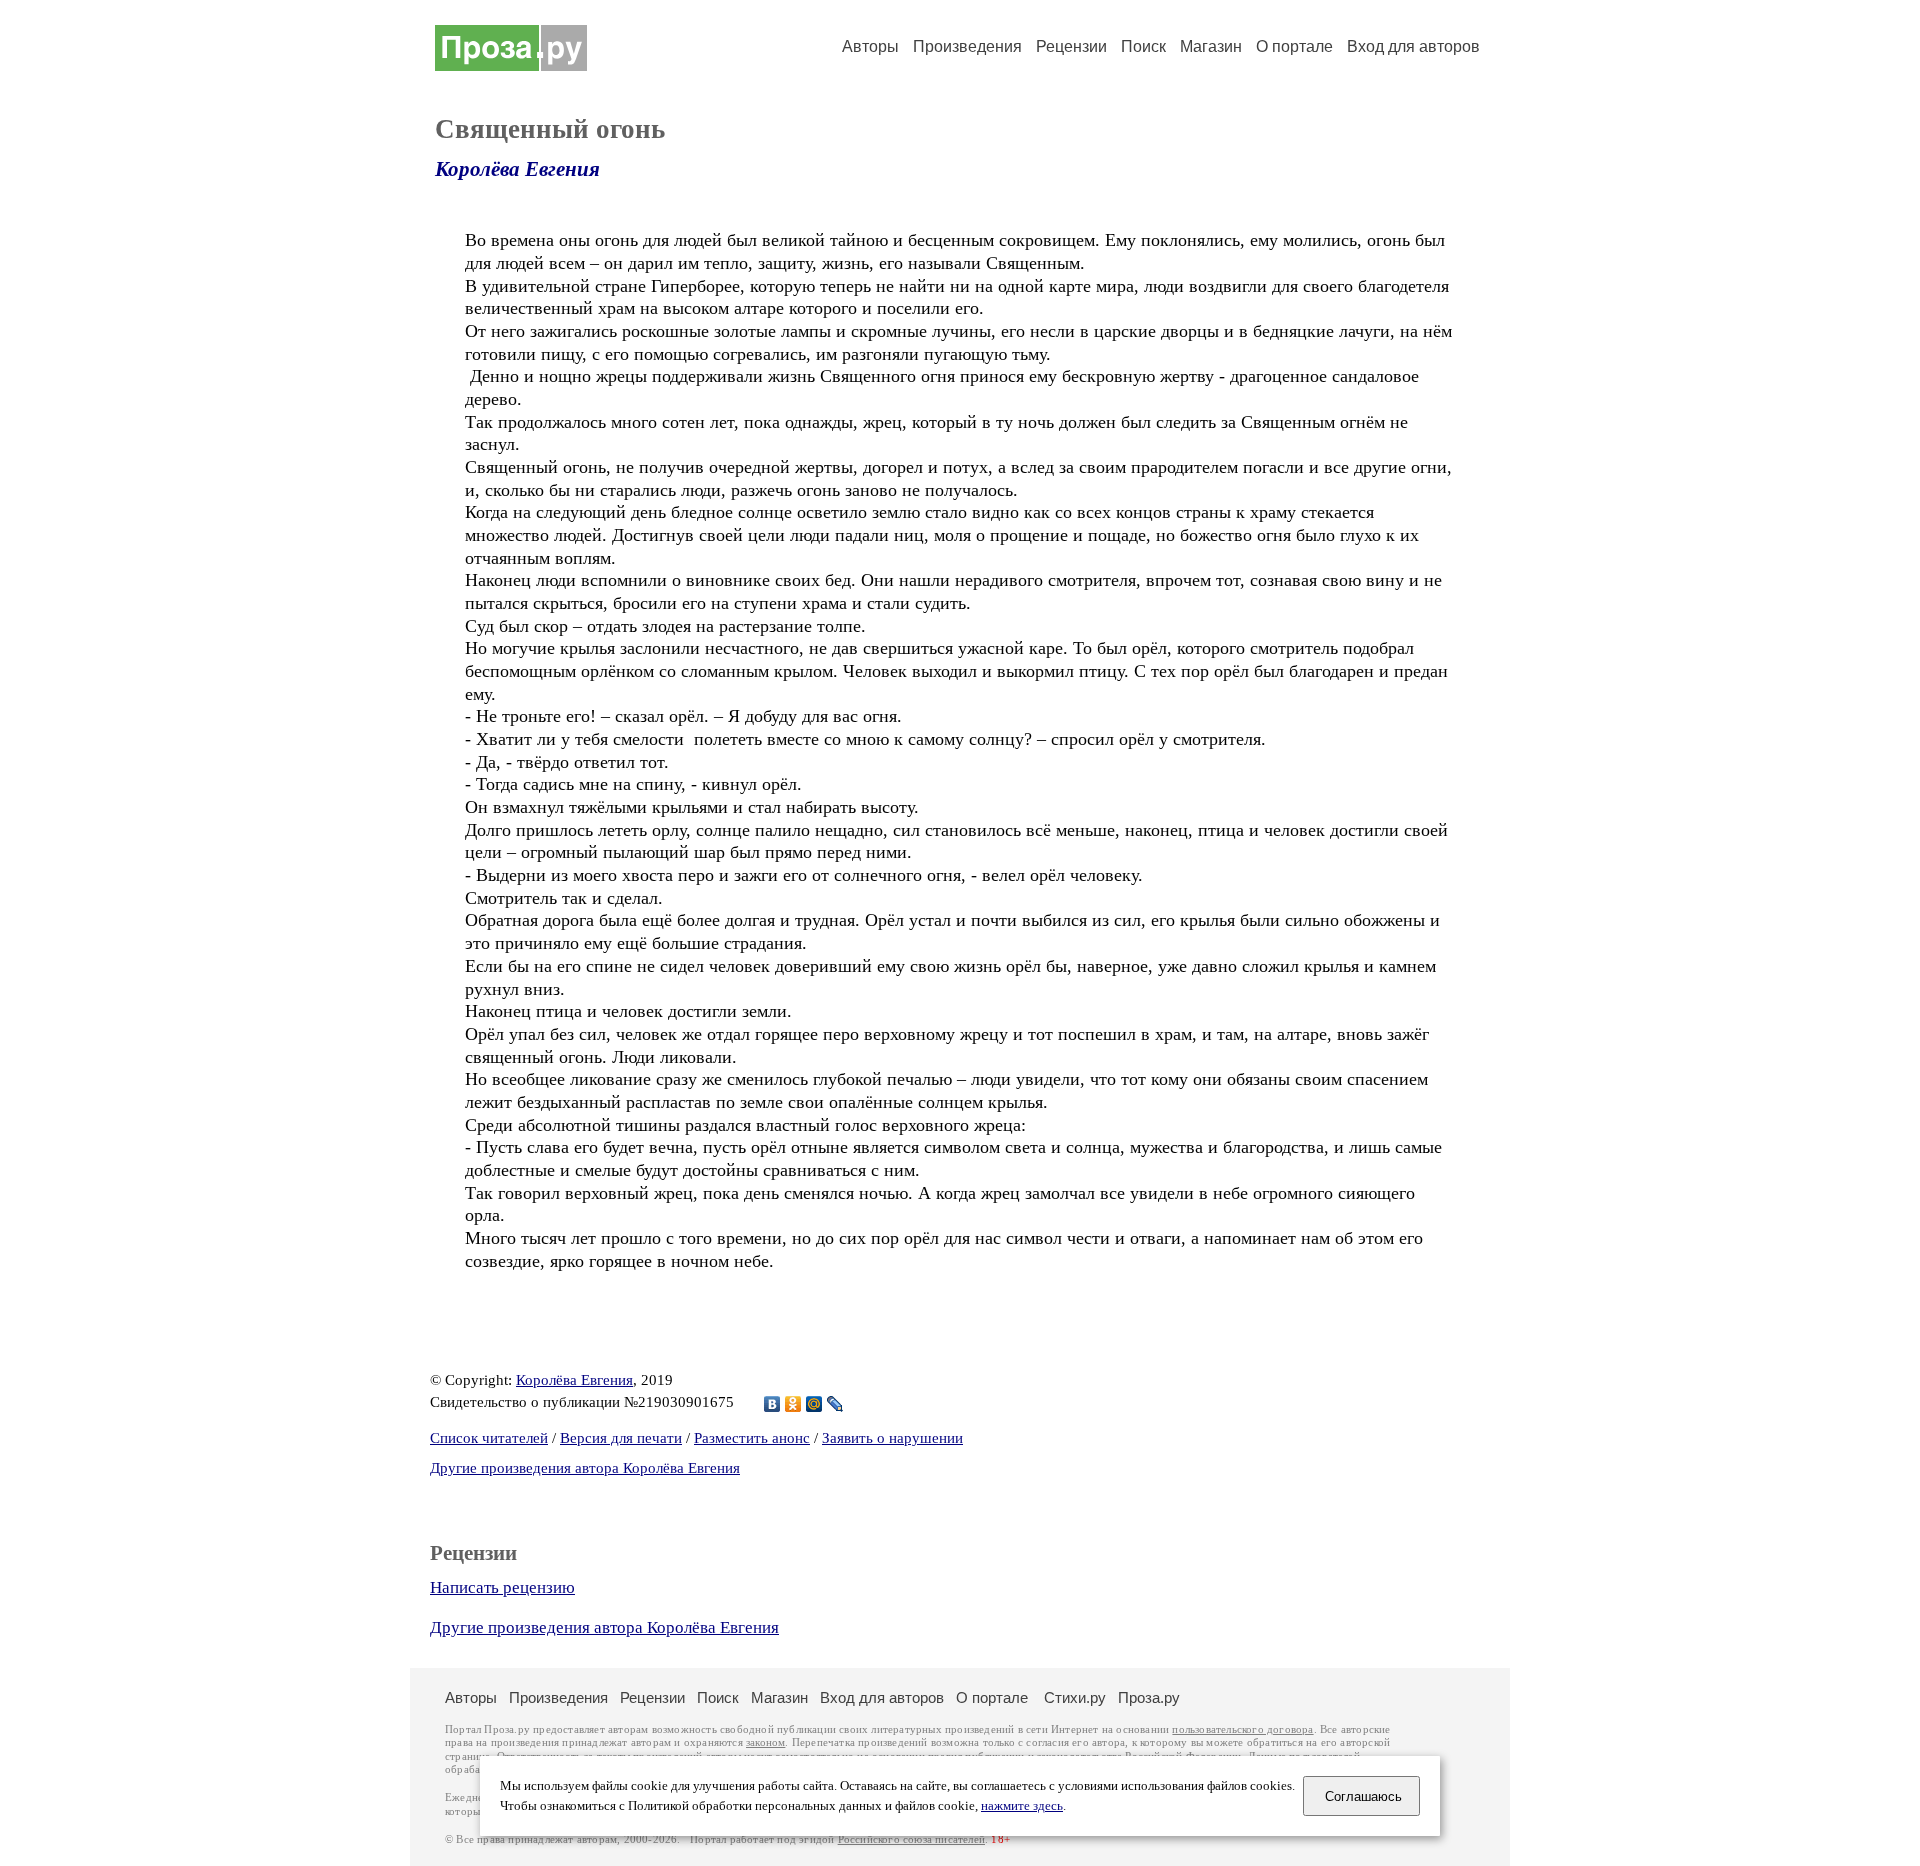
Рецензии (1071, 46)
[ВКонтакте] (772, 1404)
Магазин (1211, 46)
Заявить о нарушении (892, 1438)
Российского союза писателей (911, 1839)
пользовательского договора (1242, 1729)
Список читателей (489, 1438)
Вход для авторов (1413, 46)
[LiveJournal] (835, 1404)
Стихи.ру (1075, 1697)
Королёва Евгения (517, 169)
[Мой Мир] (814, 1404)
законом (765, 1742)
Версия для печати (621, 1438)
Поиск (1143, 46)
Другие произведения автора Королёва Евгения (585, 1468)
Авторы (870, 46)
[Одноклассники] (793, 1404)
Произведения (967, 46)
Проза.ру (1149, 1697)
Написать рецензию (502, 1587)
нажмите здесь (1022, 1806)
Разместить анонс (752, 1438)
